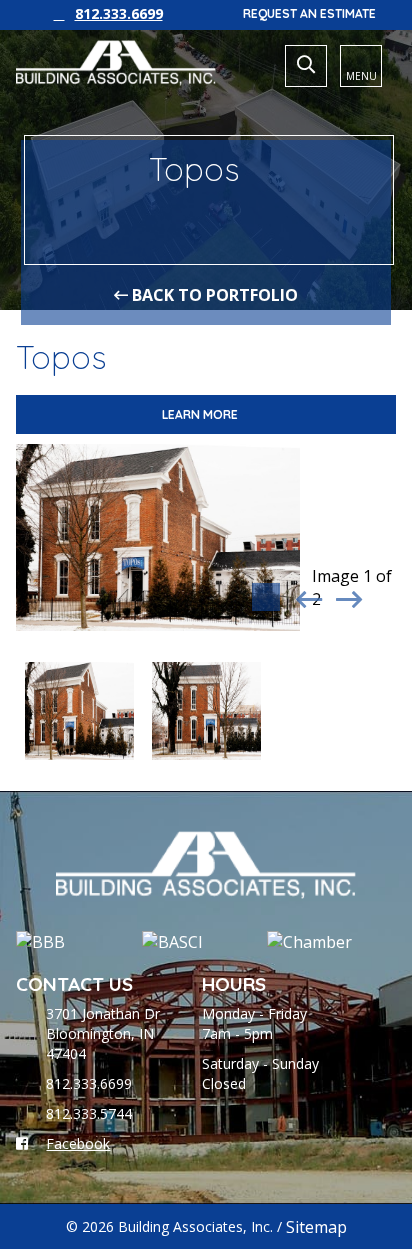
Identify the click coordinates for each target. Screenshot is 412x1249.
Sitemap (316, 1227)
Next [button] (346, 595)
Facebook (78, 1143)
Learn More (201, 414)
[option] (158, 537)
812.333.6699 (119, 13)
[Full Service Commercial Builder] (116, 63)
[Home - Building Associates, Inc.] (206, 865)
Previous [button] (306, 595)
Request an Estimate (309, 13)
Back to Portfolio (213, 295)
